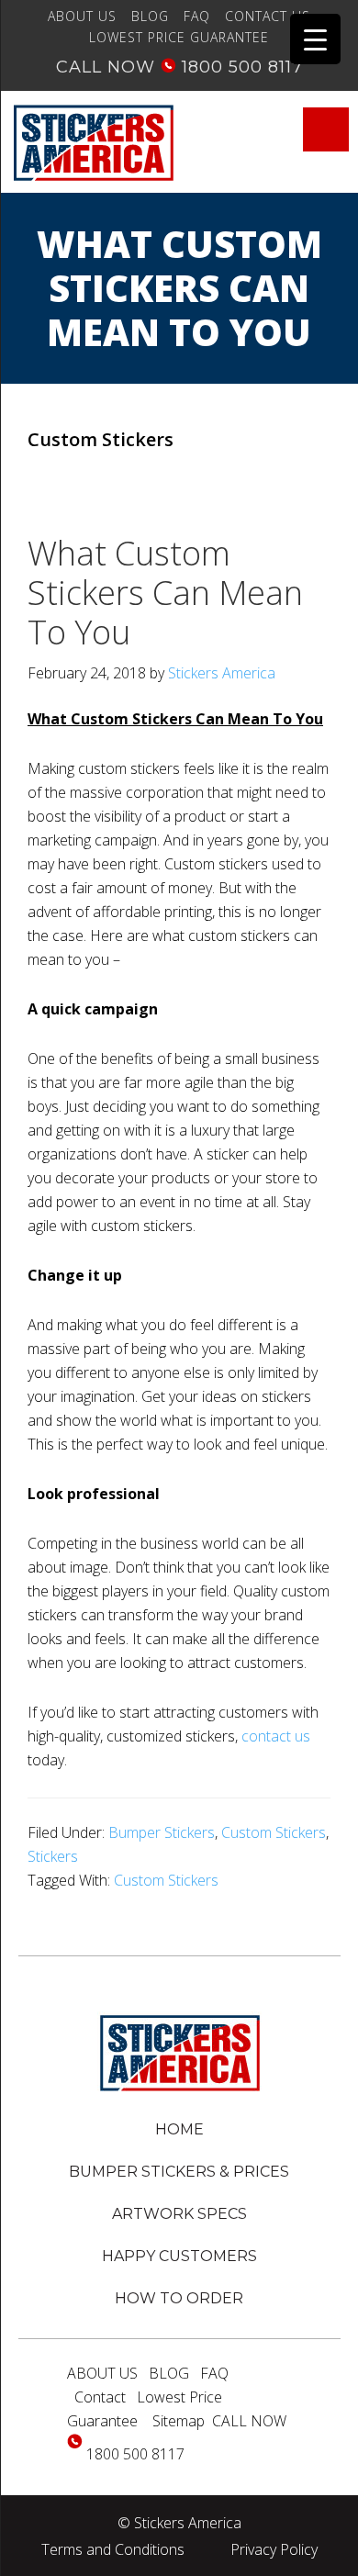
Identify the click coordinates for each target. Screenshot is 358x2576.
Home (179, 2129)
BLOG (150, 16)
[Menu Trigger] (315, 39)
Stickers (53, 1856)
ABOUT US (82, 16)
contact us (276, 1736)
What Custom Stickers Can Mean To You (165, 593)
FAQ (197, 16)
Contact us (268, 16)
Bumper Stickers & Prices (179, 2172)
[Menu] (326, 129)
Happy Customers (179, 2256)
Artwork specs (179, 2214)
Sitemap (179, 2421)
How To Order (179, 2298)
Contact (100, 2397)
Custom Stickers (274, 1832)
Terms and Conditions (113, 2549)
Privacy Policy (274, 2549)
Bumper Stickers (162, 1832)
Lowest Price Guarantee (179, 37)
